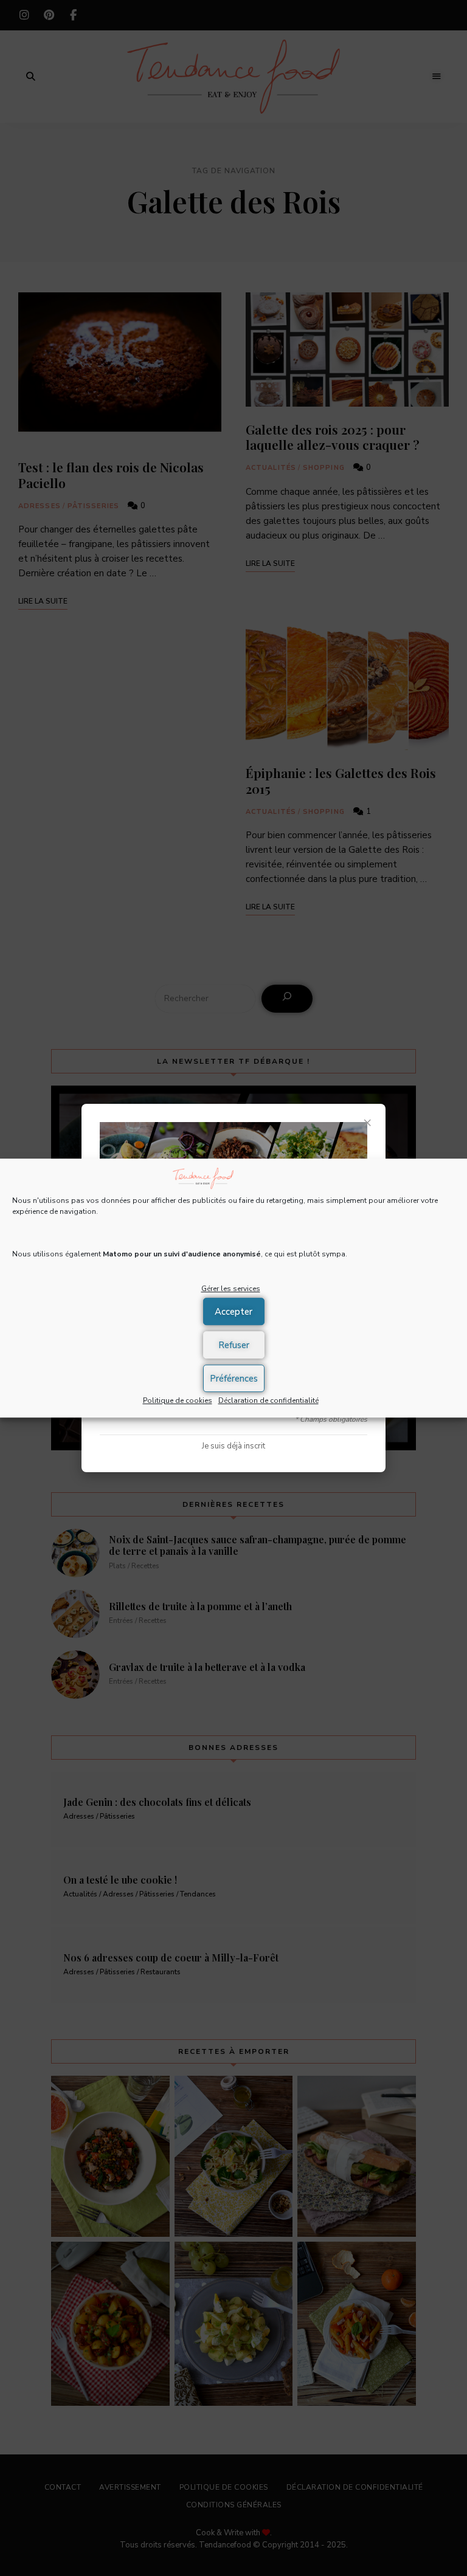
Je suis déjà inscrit (233, 1446)
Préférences (234, 1379)
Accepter (233, 1312)
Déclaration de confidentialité (268, 1400)
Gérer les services (231, 1289)
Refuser (234, 1345)
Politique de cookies (178, 1400)
